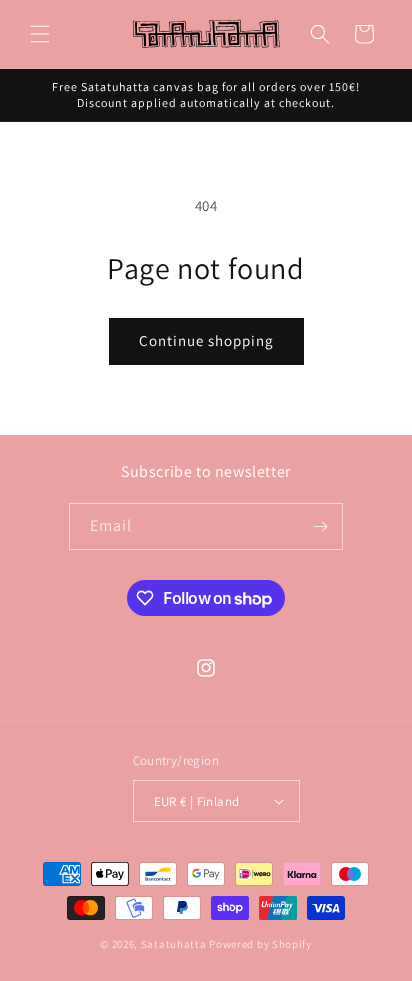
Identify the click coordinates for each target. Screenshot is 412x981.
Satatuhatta (174, 944)
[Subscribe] (320, 526)
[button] (40, 34)
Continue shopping (206, 340)
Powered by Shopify (260, 944)
